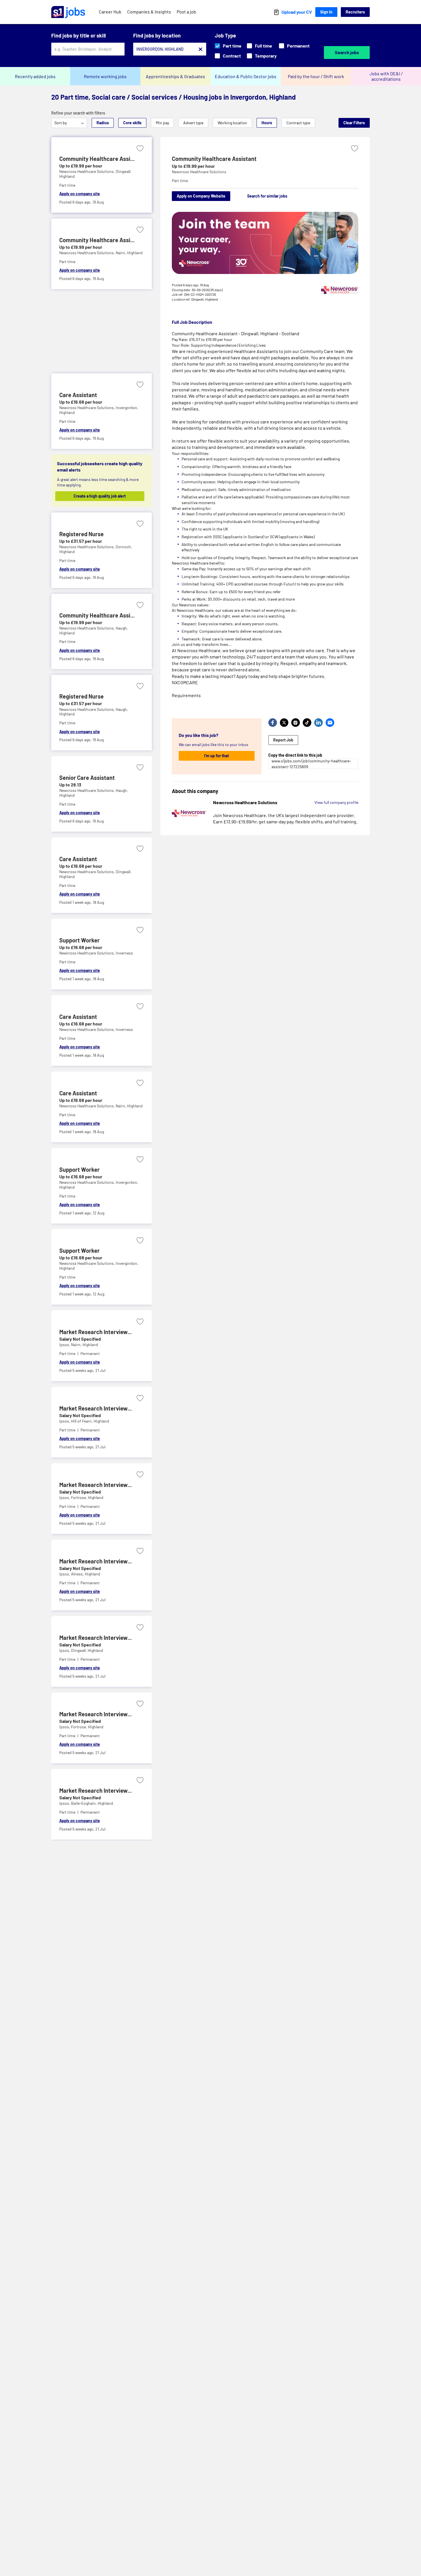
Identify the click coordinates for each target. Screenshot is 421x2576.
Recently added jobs (35, 76)
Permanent (298, 46)
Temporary (266, 56)
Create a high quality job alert (100, 496)
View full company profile (336, 802)
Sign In (326, 12)
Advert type (193, 123)
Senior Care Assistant (87, 778)
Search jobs (347, 52)
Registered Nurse (81, 534)
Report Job (283, 740)
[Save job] (140, 148)
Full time (263, 46)
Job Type (225, 35)
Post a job (186, 12)
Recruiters (355, 12)
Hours (267, 123)
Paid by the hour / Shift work (316, 76)
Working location (232, 123)
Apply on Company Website (201, 196)
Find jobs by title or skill (78, 35)
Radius (103, 123)
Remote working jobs (105, 76)
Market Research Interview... (96, 1332)
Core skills (132, 123)
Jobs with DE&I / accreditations (386, 76)
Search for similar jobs (267, 196)
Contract (232, 56)
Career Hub (110, 12)
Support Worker (79, 940)
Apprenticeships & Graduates (175, 76)
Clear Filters (354, 123)
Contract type (298, 123)
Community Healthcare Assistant (214, 159)
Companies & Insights (149, 12)
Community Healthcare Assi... (97, 159)
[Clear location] (200, 49)
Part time (232, 46)
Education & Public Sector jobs (246, 76)
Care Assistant (78, 395)
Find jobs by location (157, 35)
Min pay (162, 123)
